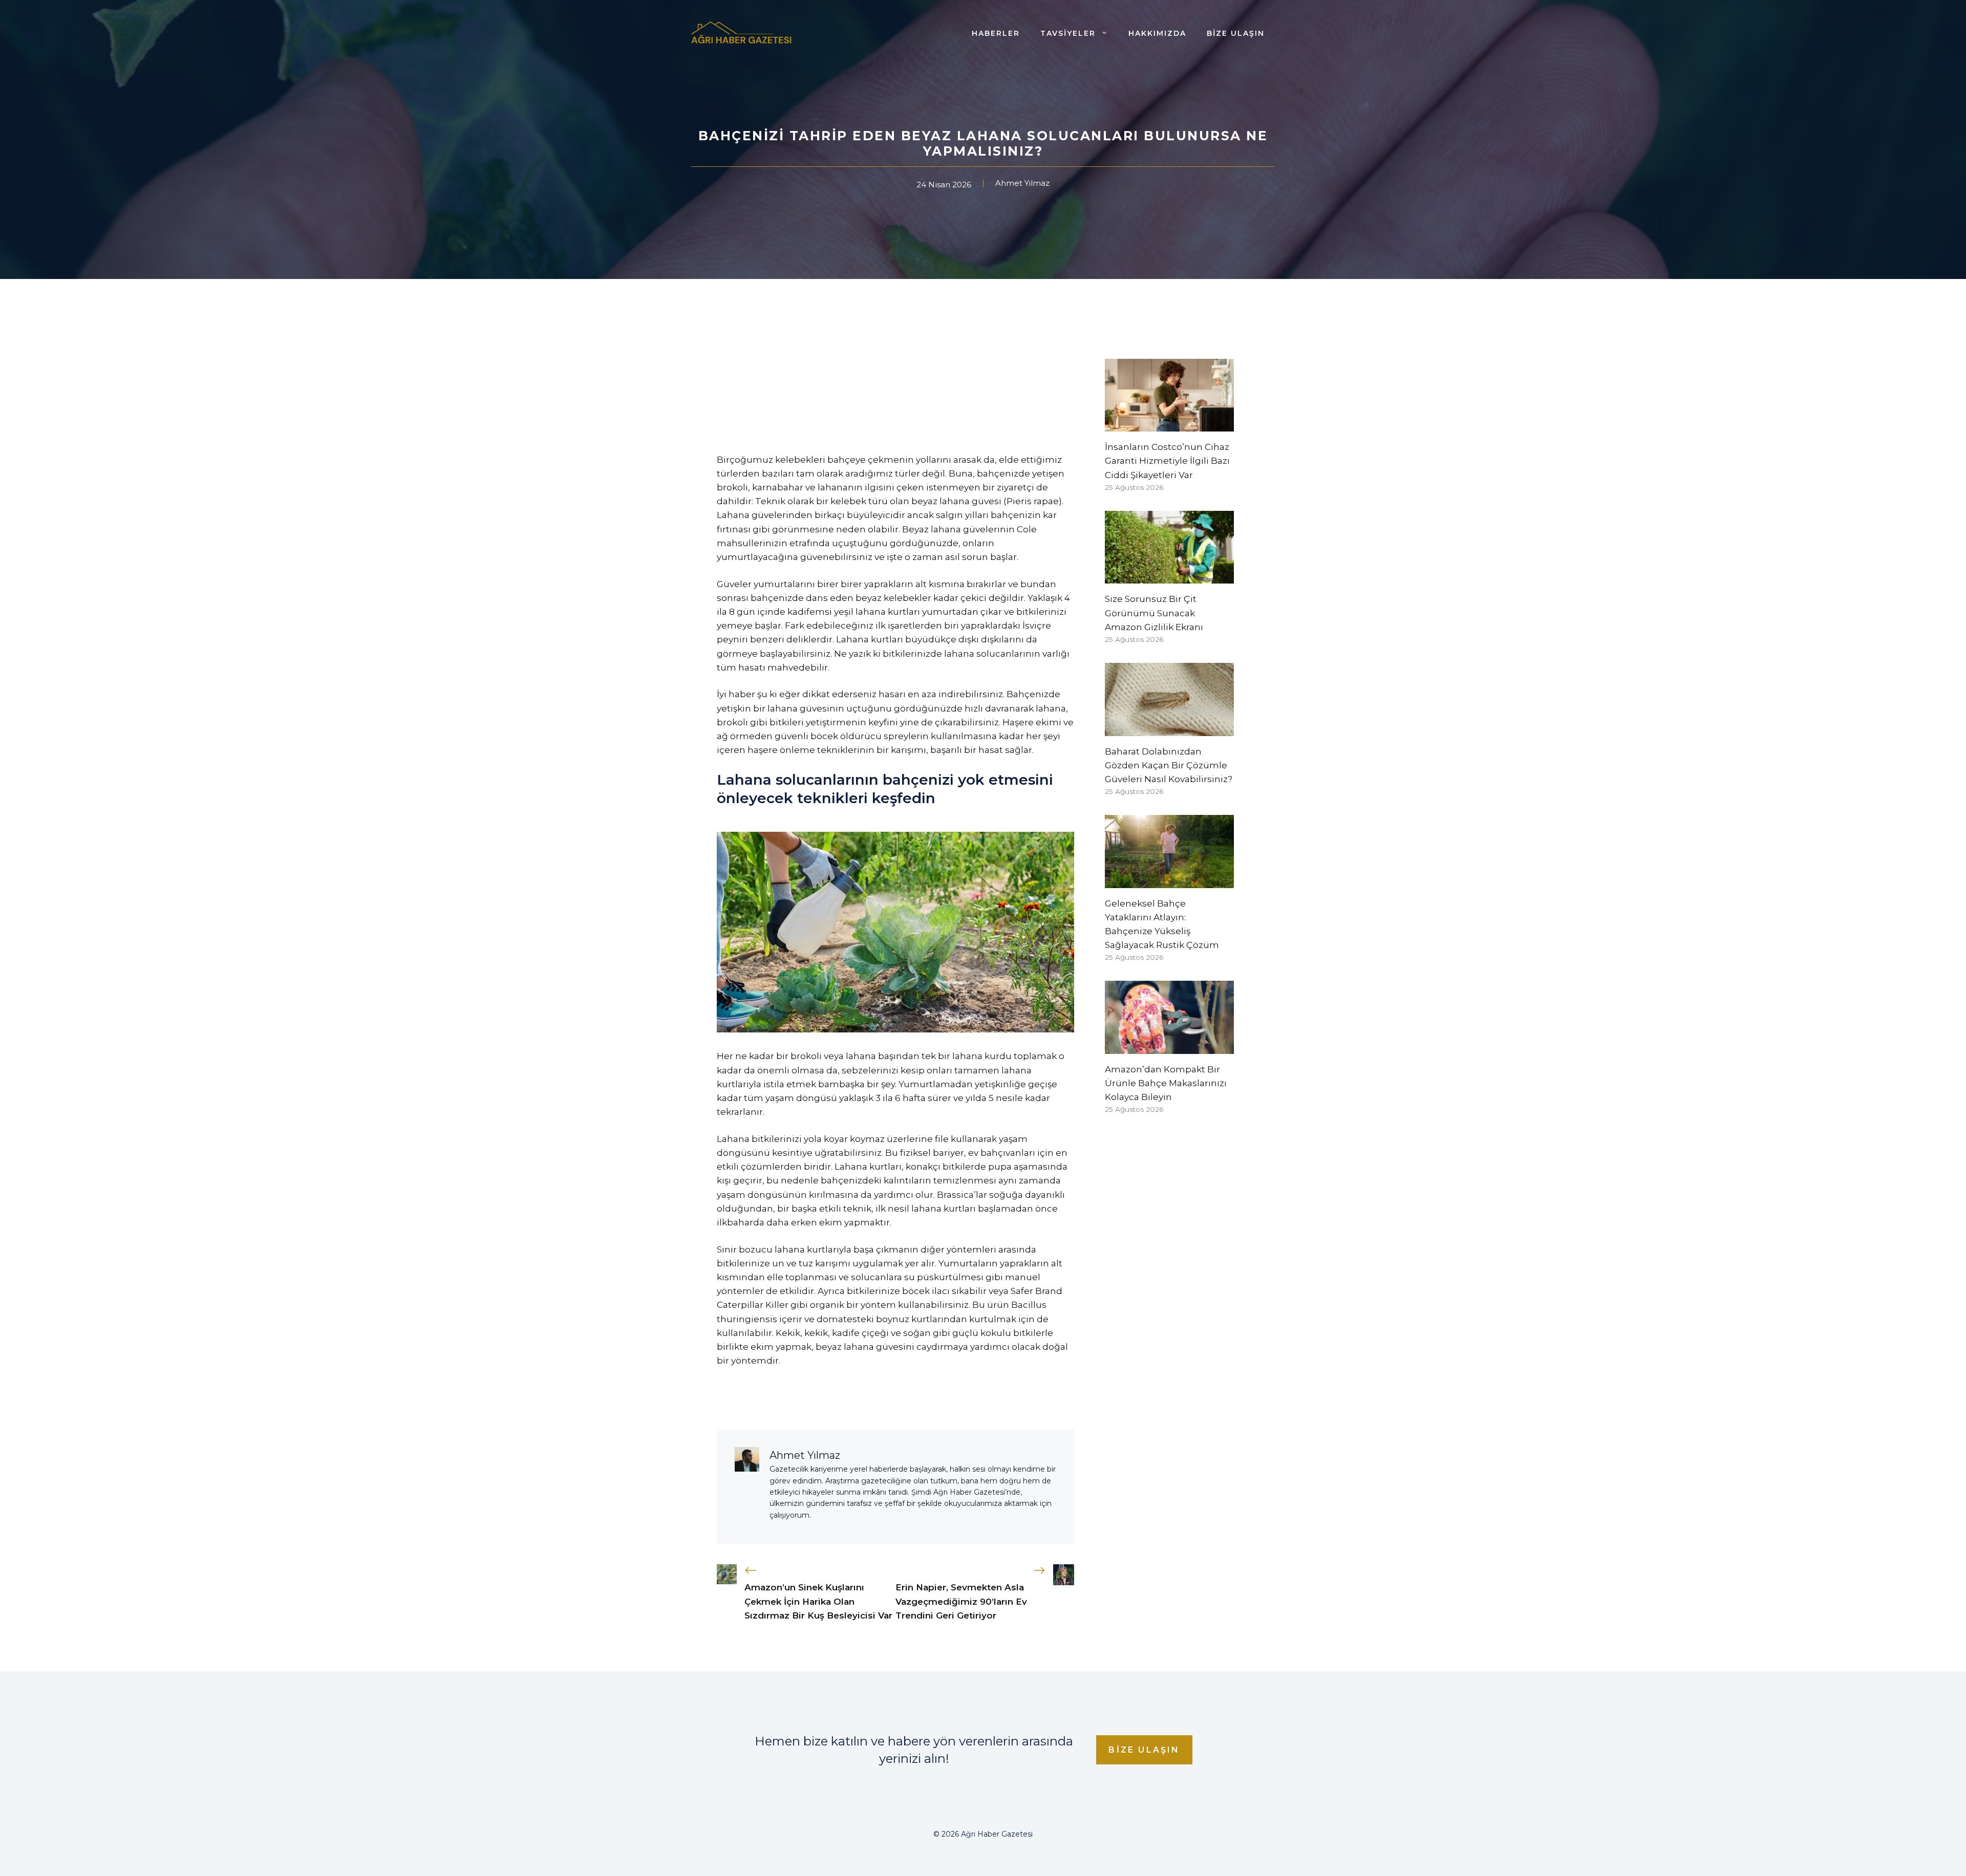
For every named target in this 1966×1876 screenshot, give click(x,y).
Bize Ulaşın (1236, 33)
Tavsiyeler (1068, 33)
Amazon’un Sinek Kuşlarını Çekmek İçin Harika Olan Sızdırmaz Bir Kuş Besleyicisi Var (818, 1601)
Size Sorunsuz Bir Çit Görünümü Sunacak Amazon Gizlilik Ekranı (1154, 613)
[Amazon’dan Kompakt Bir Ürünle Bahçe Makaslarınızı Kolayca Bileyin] (1169, 1047)
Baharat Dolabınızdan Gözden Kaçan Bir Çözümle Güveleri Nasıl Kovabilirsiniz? (1169, 765)
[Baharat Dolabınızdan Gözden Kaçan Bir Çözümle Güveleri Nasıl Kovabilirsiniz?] (1169, 728)
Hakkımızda (1157, 33)
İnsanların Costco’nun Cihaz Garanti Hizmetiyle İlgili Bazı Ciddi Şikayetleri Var (1167, 461)
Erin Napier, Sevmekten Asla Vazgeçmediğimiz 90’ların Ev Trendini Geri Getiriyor (961, 1601)
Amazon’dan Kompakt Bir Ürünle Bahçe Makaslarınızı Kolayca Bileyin (1166, 1083)
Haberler (996, 33)
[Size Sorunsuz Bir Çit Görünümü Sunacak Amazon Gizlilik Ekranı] (1169, 576)
